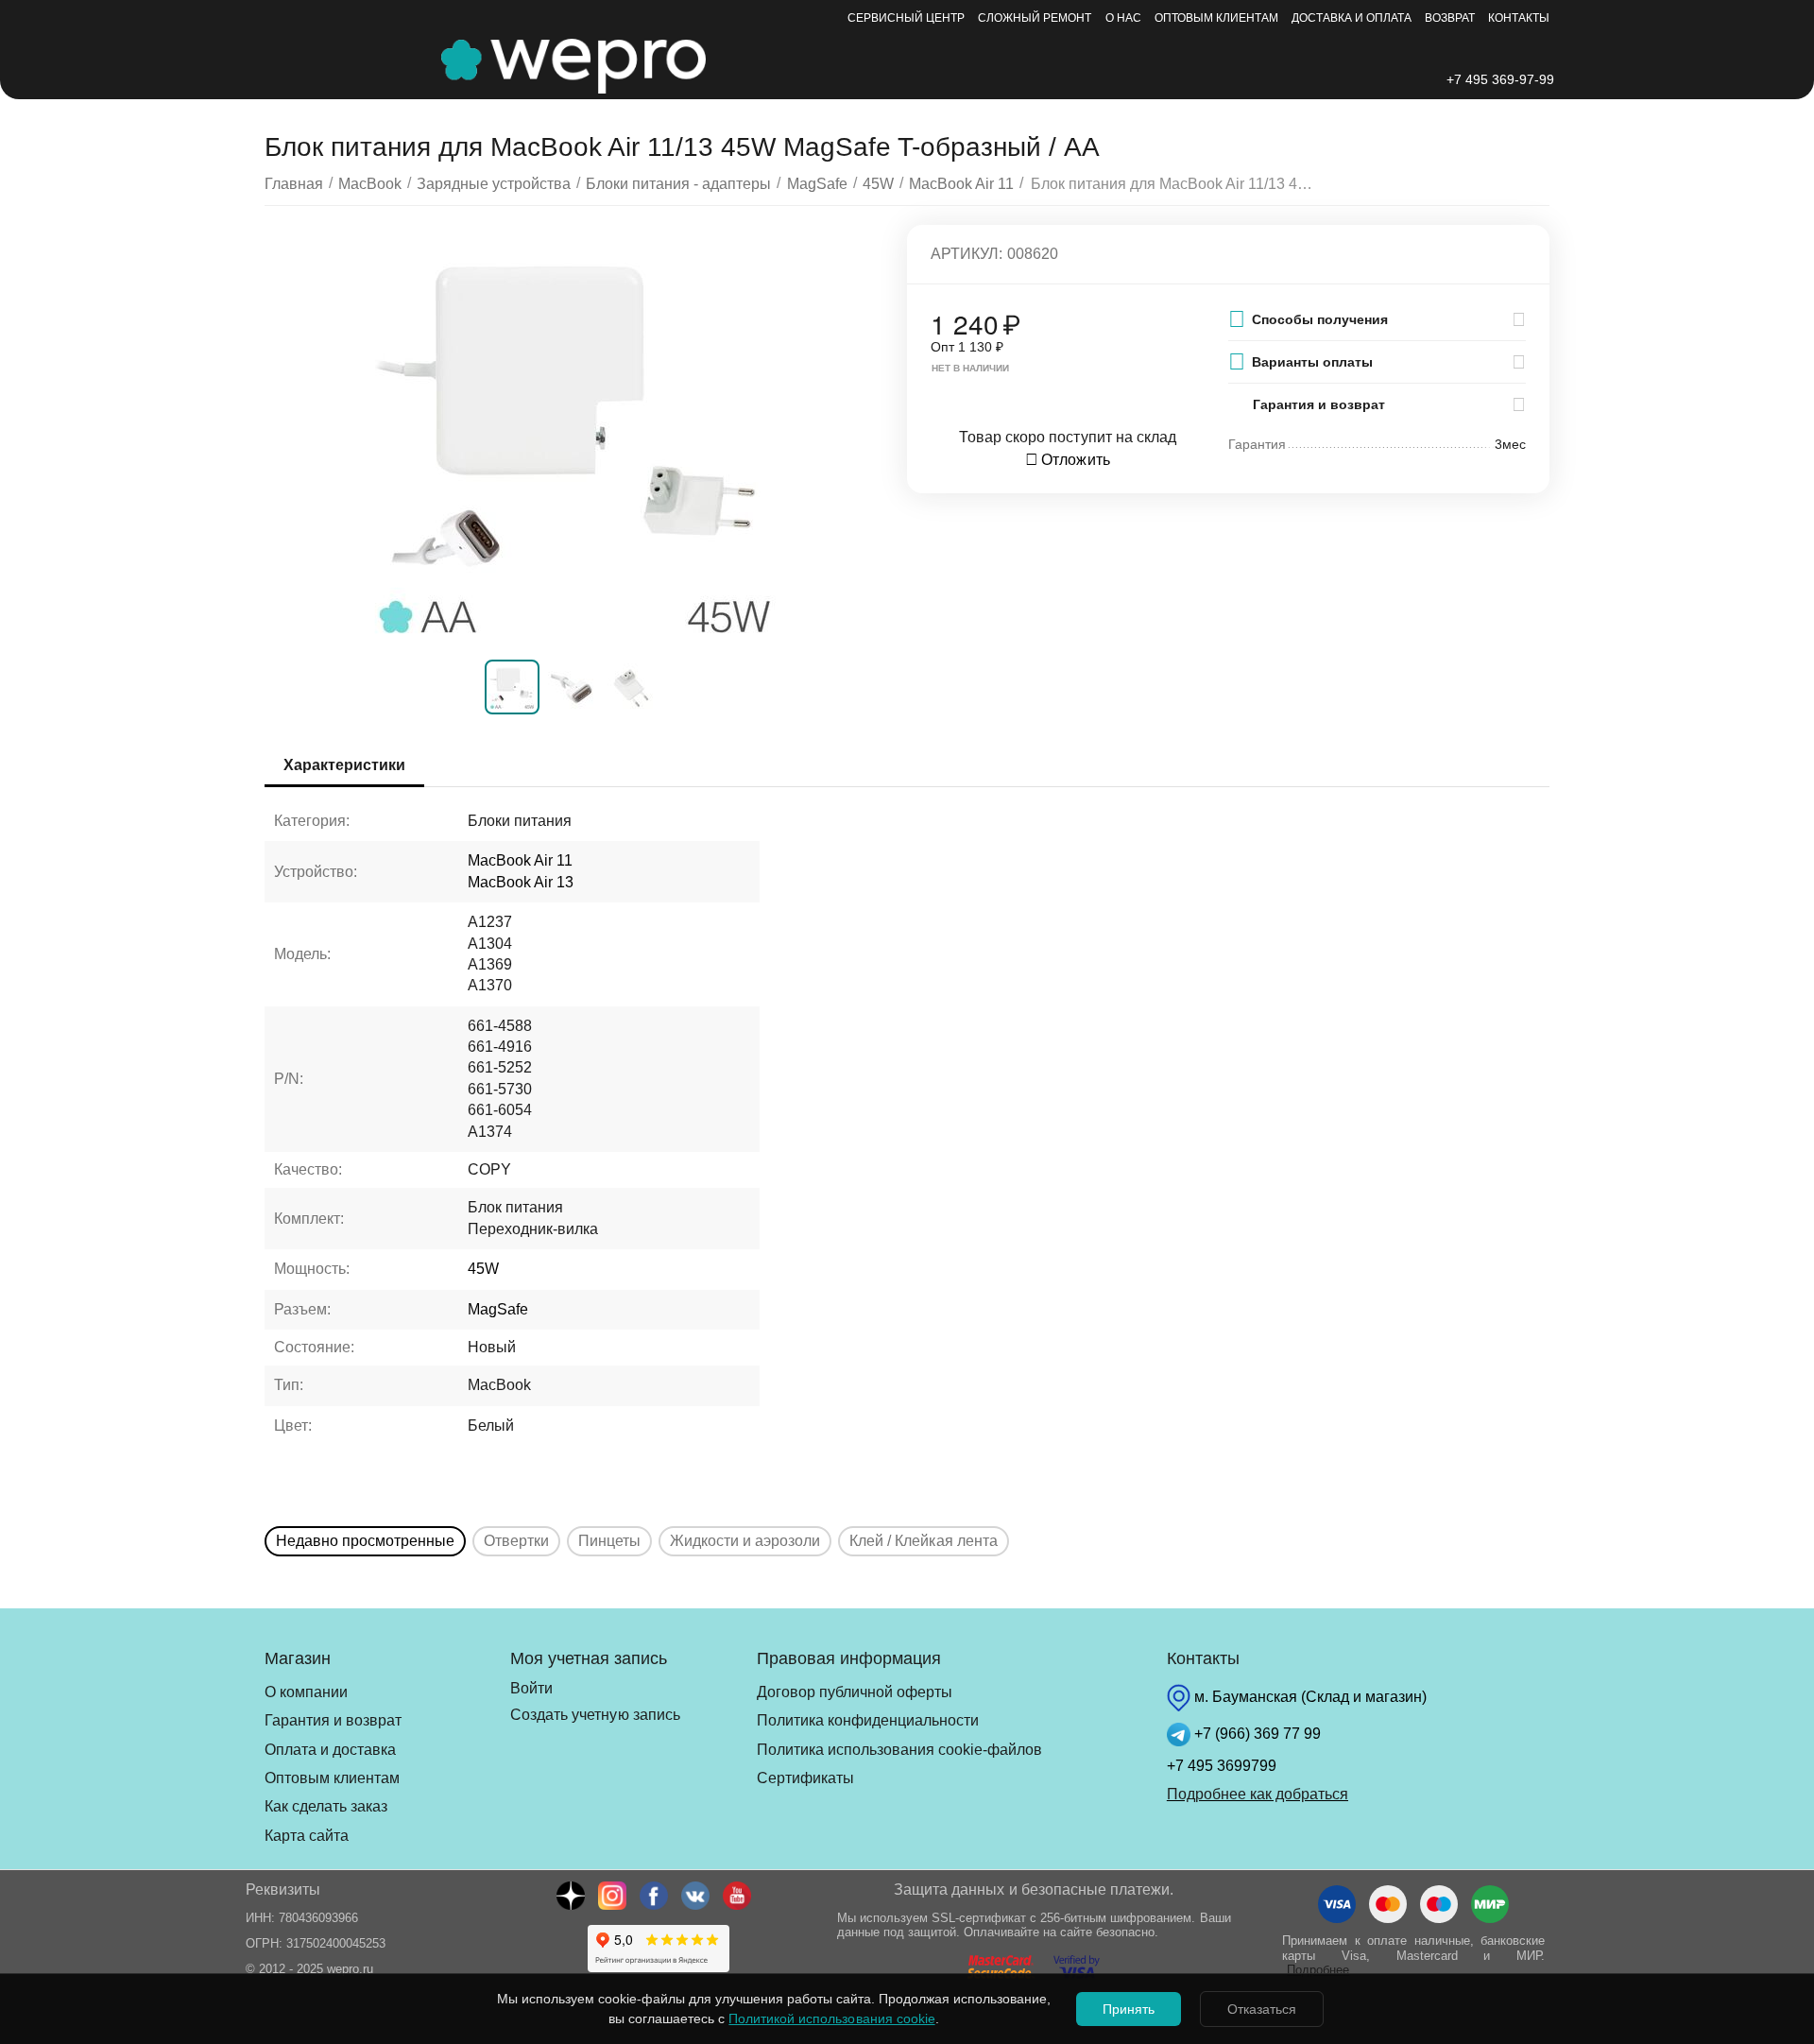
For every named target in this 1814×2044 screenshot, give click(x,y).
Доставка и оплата (1352, 18)
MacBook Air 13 (521, 882)
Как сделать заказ (326, 1806)
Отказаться (1262, 2009)
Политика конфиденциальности (868, 1720)
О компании (306, 1692)
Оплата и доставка (330, 1750)
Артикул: (967, 254)
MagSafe (498, 1309)
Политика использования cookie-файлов (899, 1750)
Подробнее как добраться (1258, 1794)
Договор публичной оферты (855, 1692)
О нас (1123, 18)
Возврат (1450, 18)
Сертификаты (805, 1778)
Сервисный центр (906, 18)
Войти (531, 1688)
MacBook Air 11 (520, 860)
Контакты (1519, 18)
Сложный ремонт (1035, 18)
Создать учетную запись (595, 1715)
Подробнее (1318, 1970)
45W (483, 1269)
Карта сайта (307, 1836)
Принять (1129, 2009)
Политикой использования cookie (831, 2018)
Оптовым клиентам (1216, 18)
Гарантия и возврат (333, 1720)
